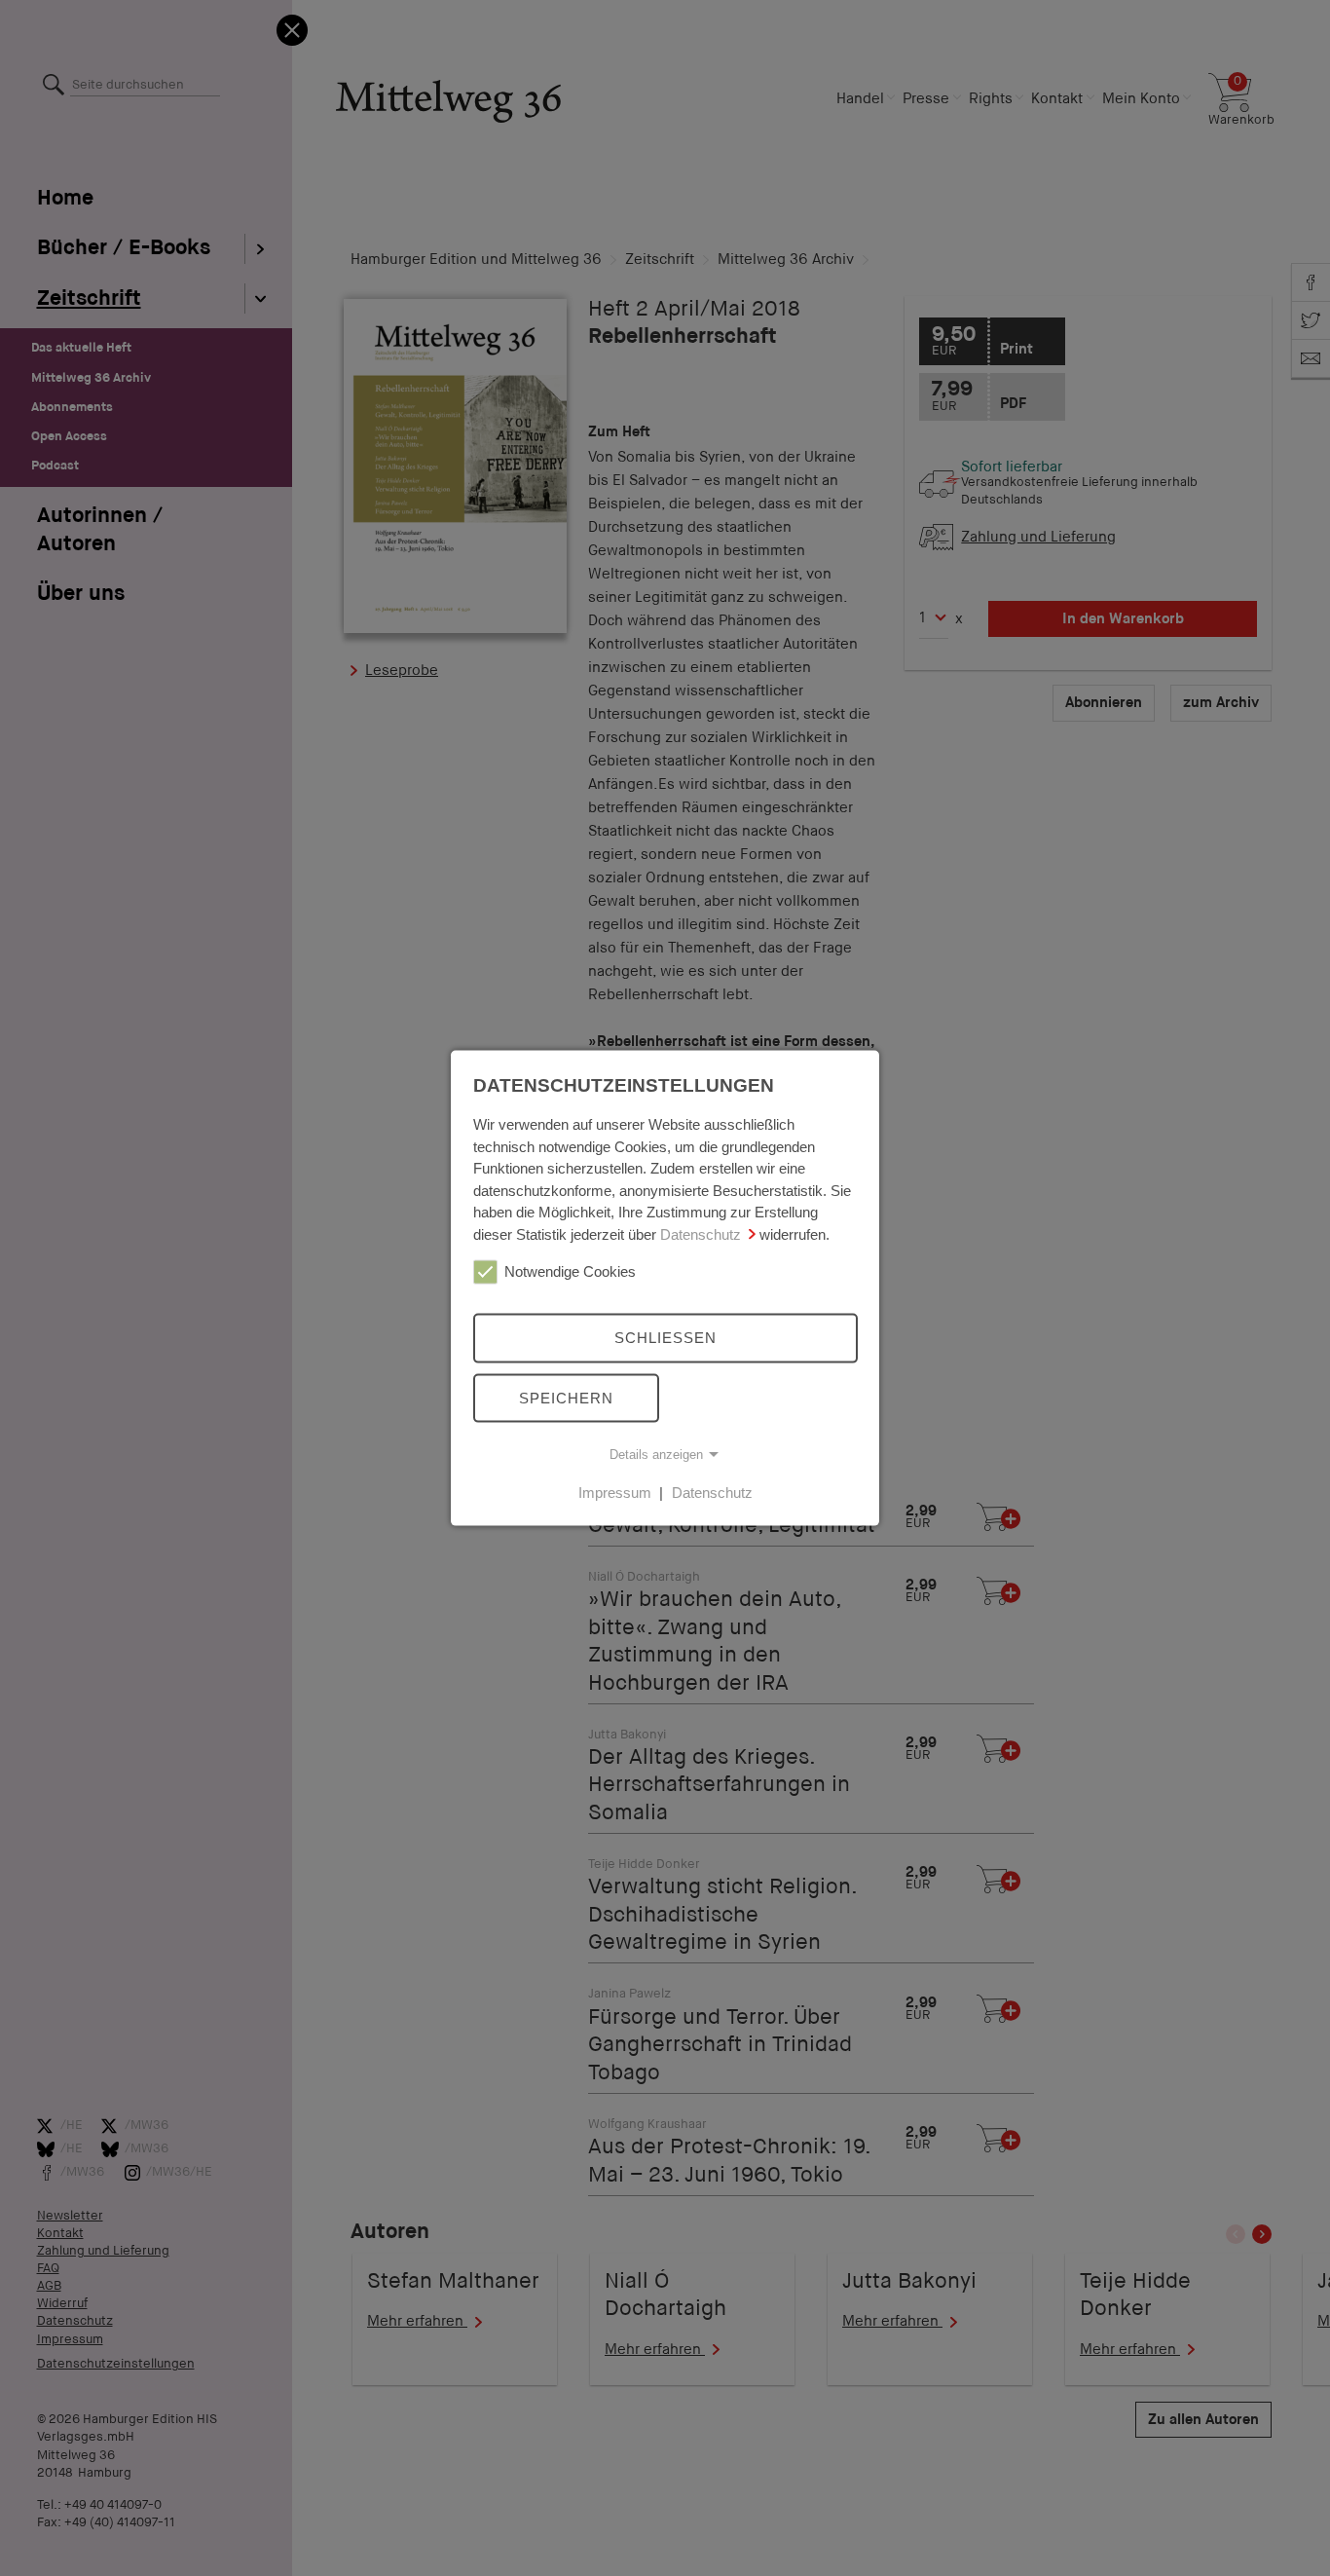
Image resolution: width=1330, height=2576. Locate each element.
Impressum (615, 1493)
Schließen (665, 1338)
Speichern (566, 1397)
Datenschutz (701, 1233)
